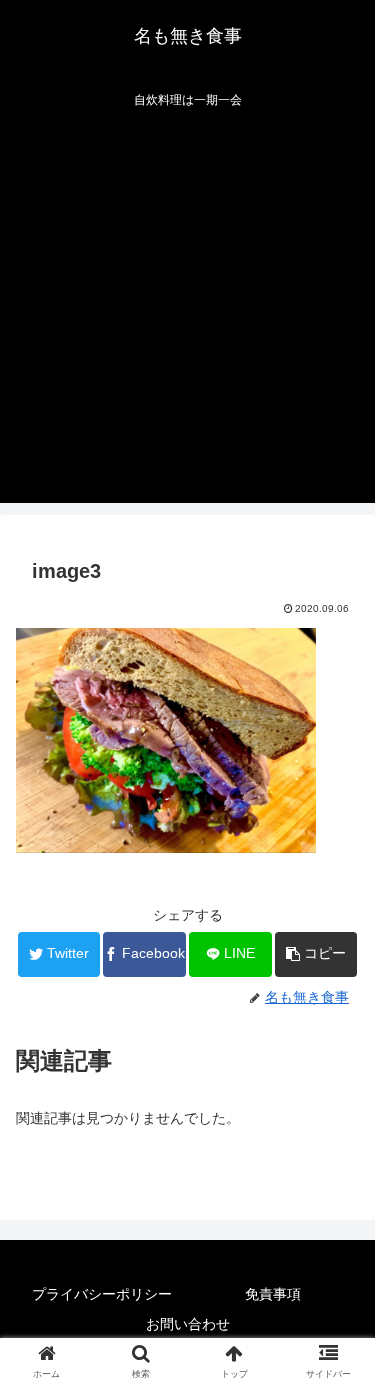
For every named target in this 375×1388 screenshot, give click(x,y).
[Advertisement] (187, 315)
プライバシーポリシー (102, 1294)
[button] (316, 954)
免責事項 (273, 1294)
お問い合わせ (188, 1324)
